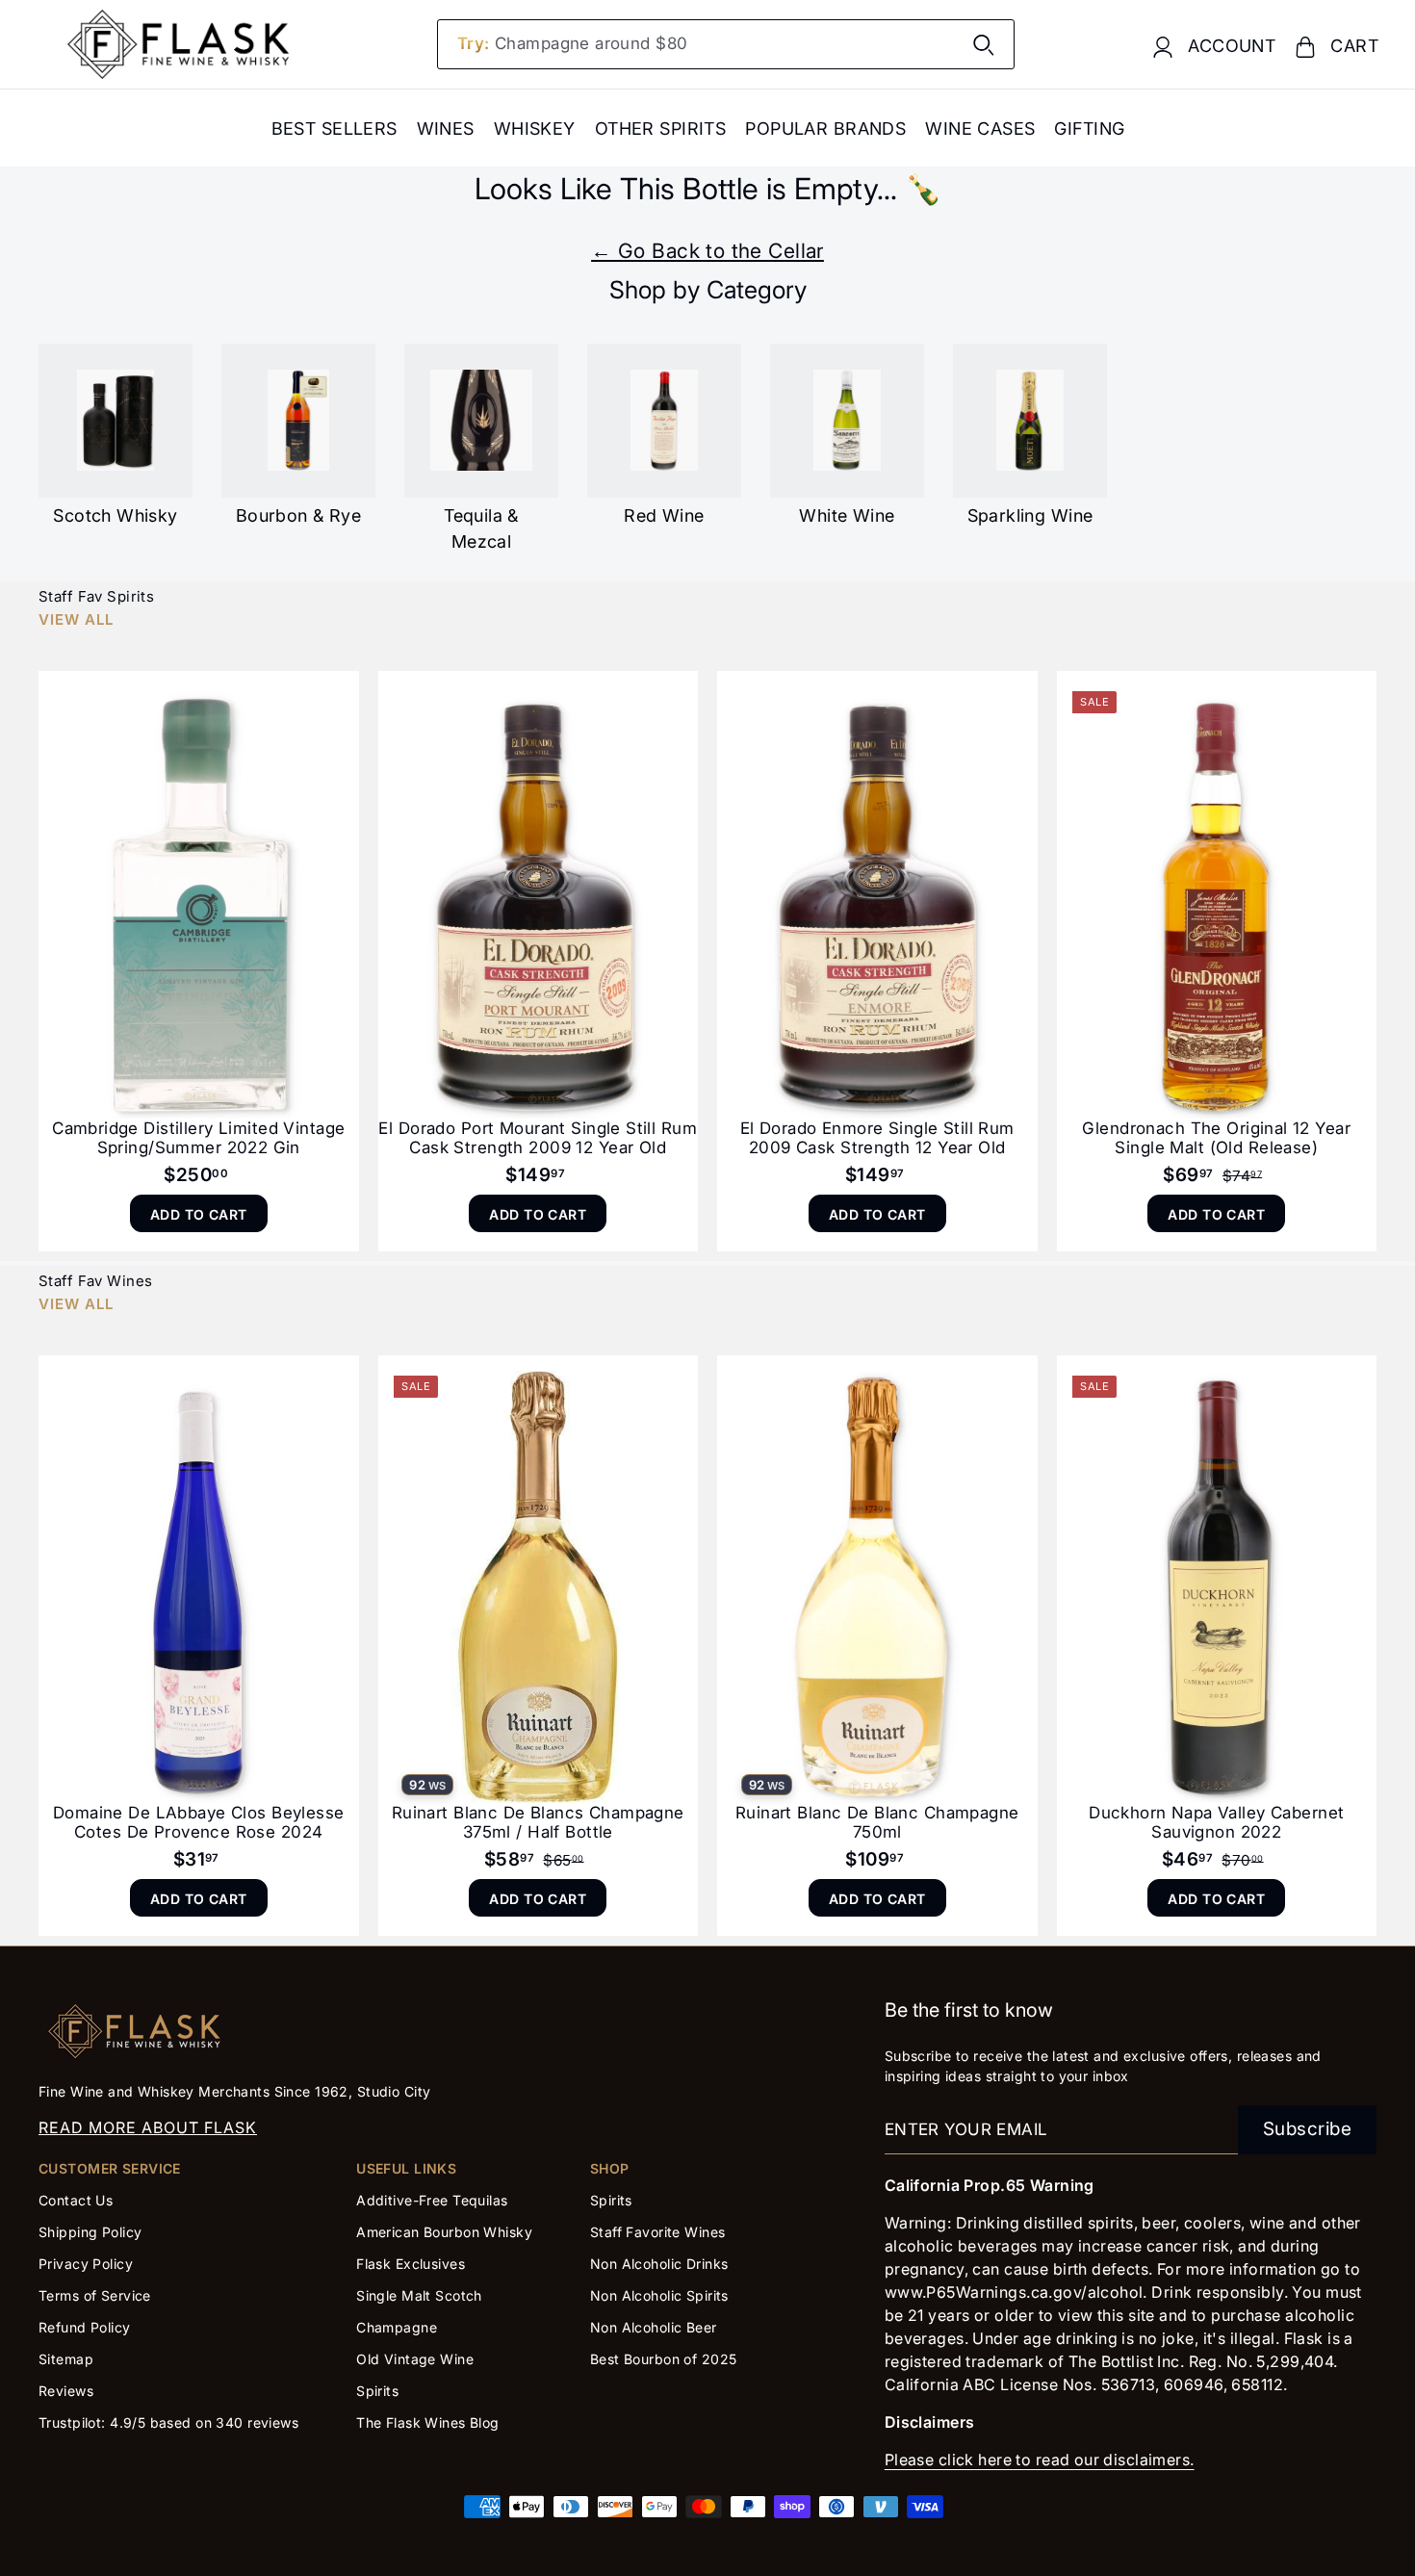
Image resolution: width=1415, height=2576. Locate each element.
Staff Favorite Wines (658, 2232)
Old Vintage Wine (415, 2359)
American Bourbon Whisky (444, 2232)
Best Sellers (334, 129)
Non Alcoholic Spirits (659, 2295)
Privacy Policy (86, 2264)
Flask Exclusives (411, 2264)
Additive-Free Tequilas (432, 2200)
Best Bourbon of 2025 (664, 2359)
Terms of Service (95, 2295)
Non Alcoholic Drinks (659, 2264)
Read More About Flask (148, 2127)
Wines (446, 129)
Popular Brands (825, 129)
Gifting (1089, 129)
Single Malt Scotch (421, 2295)
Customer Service (110, 2168)
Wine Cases (980, 129)
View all (76, 619)
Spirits (377, 2391)
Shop (610, 2168)
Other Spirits (661, 129)
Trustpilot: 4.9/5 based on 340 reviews (168, 2422)
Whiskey (535, 129)
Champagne (397, 2327)
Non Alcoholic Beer (654, 2327)
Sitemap (66, 2359)
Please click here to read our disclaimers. (1040, 2460)
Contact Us (76, 2200)
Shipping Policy (90, 2232)
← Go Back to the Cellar (707, 251)
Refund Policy (85, 2327)
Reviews (66, 2391)
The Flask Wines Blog (428, 2422)
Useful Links (406, 2168)
